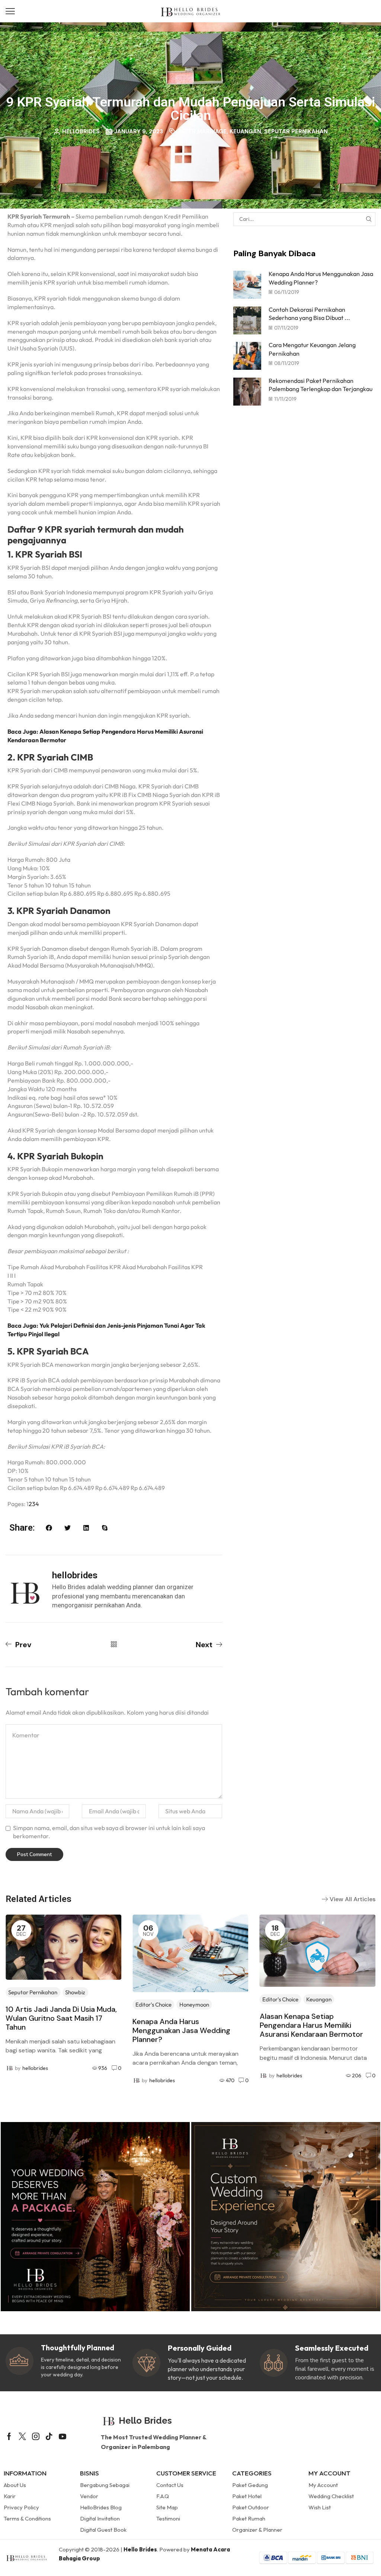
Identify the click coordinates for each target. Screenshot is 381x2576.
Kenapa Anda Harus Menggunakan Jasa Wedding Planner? (181, 2030)
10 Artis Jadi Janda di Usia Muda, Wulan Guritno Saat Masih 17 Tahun (61, 2018)
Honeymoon (194, 2005)
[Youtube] (63, 2436)
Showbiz (75, 1992)
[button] (10, 11)
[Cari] (369, 219)
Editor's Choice (153, 2005)
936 (103, 2068)
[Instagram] (36, 2436)
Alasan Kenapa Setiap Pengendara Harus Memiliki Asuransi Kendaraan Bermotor (311, 2025)
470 (230, 2080)
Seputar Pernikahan (296, 131)
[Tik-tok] (49, 2436)
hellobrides (35, 2068)
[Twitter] (22, 2436)
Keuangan (245, 131)
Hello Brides (140, 2549)
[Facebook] (9, 2436)
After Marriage (202, 131)
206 (357, 2075)
